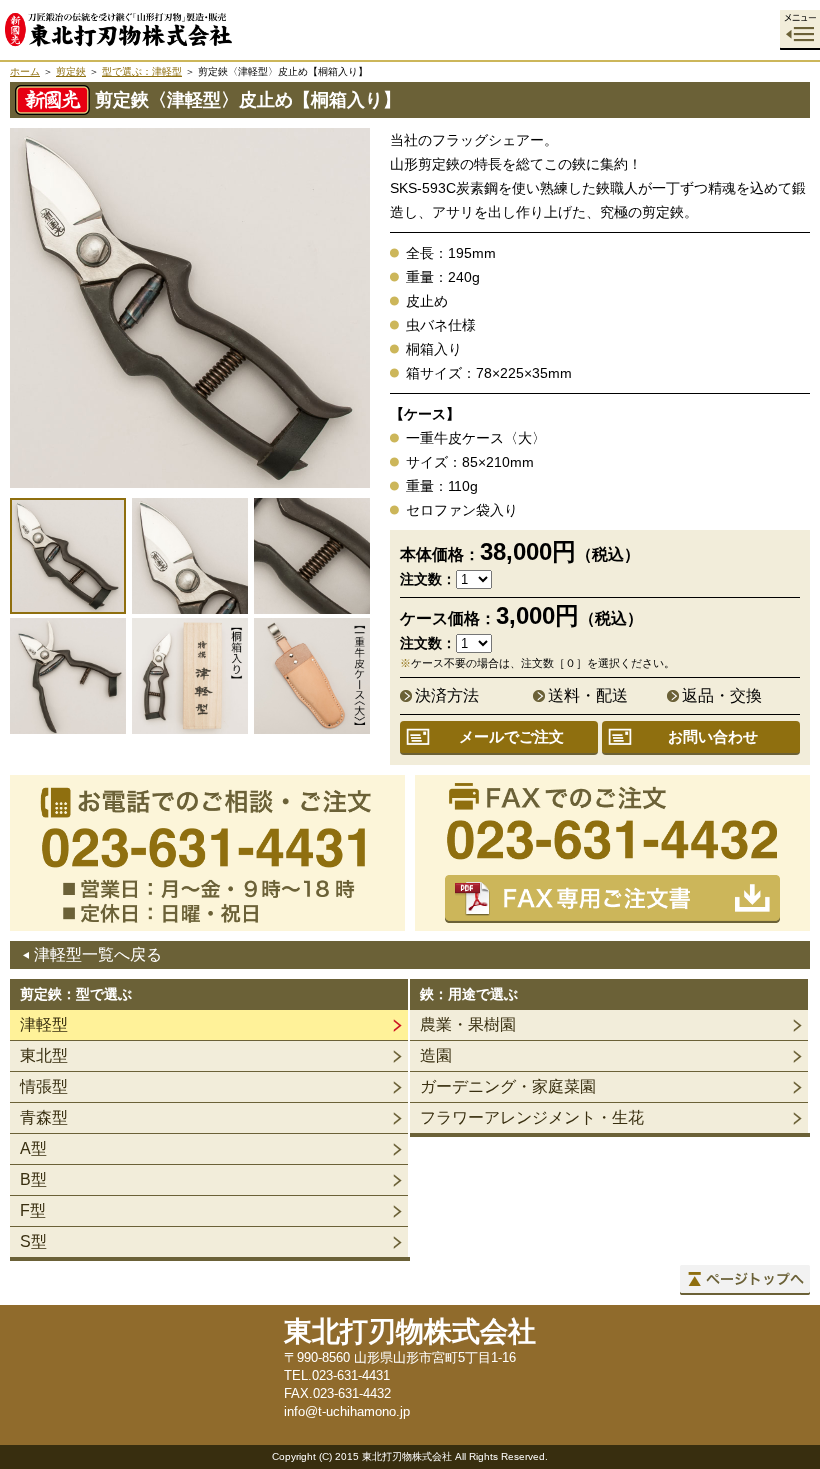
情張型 (44, 1086)
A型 (33, 1148)
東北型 (44, 1055)
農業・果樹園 (468, 1024)
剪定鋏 (71, 71)
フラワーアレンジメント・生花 (532, 1117)
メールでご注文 (511, 736)
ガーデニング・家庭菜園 (508, 1086)
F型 (33, 1210)
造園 (436, 1055)
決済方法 (447, 695)
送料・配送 (588, 695)
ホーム (25, 71)
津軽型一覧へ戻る (98, 954)
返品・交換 (722, 695)
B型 (33, 1179)
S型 (33, 1241)
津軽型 (44, 1024)
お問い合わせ (713, 736)
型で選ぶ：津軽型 (142, 71)
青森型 (44, 1117)
